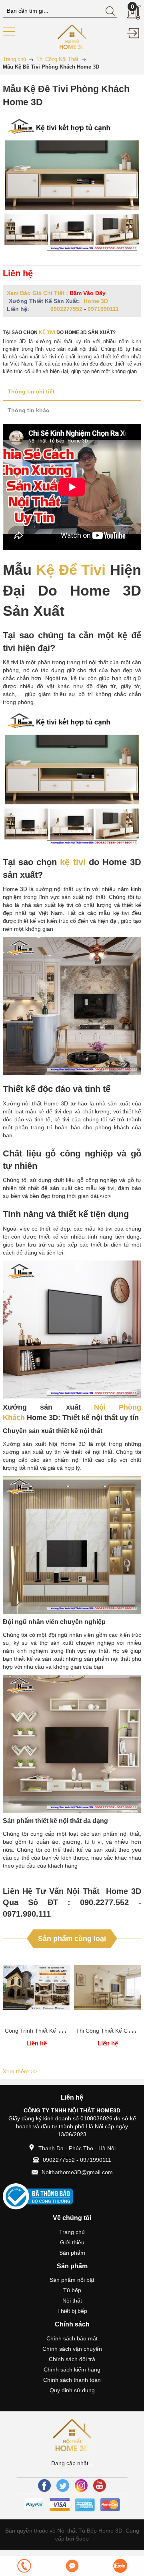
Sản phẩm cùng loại (72, 1939)
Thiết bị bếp (72, 2311)
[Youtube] (100, 2486)
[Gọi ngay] (24, 2566)
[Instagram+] (81, 2486)
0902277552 (66, 309)
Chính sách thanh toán (72, 2380)
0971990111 (103, 309)
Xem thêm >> (20, 2071)
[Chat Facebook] (72, 2566)
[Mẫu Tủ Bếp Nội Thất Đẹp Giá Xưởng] (72, 36)
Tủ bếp (72, 2290)
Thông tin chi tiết (31, 391)
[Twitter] (63, 2486)
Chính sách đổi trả (72, 2359)
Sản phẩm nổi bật (72, 2280)
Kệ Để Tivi (71, 570)
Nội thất (72, 2301)
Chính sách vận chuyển (72, 2349)
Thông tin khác (28, 410)
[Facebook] (44, 2486)
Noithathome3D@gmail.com (77, 2172)
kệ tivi (47, 332)
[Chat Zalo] (120, 2566)
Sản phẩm (72, 2253)
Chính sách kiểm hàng (72, 2370)
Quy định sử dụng (72, 2390)
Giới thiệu (72, 2242)
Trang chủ (72, 2232)
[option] (36, 2009)
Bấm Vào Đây (88, 293)
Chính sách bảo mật (72, 2338)
